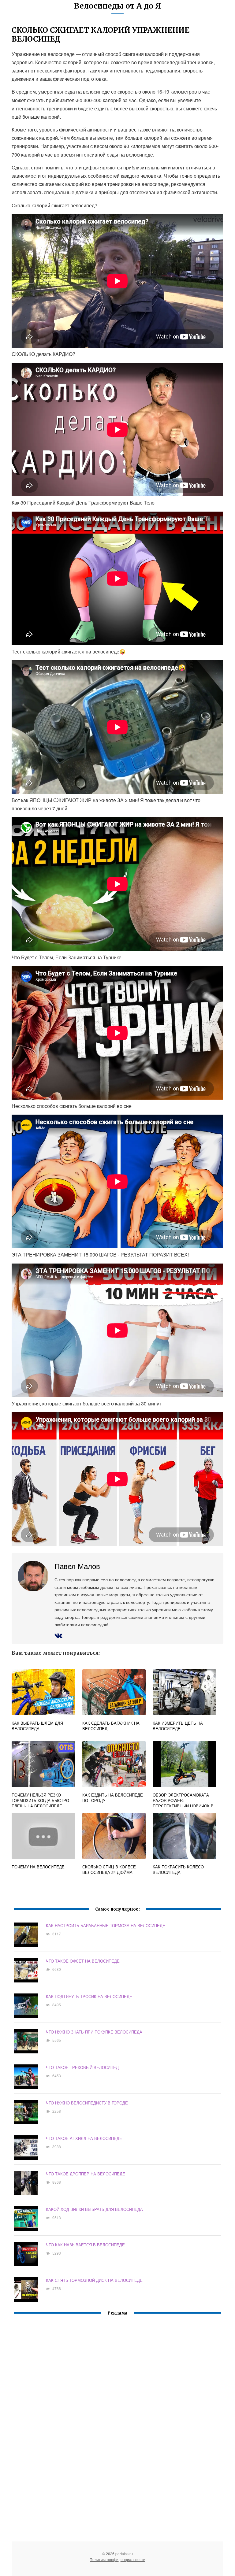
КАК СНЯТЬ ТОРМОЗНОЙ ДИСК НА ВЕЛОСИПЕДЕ (94, 2280)
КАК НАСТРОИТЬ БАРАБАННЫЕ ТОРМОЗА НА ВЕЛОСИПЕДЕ (106, 1925)
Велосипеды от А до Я (117, 6)
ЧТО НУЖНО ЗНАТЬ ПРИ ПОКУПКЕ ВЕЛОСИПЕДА (94, 2032)
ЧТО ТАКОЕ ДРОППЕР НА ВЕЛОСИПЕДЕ (86, 2174)
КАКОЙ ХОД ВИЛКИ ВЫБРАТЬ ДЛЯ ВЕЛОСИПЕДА (94, 2209)
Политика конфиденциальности (117, 2559)
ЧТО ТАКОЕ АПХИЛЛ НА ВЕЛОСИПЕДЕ (84, 2138)
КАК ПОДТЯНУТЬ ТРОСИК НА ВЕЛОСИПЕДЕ (89, 1996)
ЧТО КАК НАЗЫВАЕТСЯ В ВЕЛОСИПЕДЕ (85, 2245)
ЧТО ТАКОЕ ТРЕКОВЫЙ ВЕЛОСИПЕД (82, 2067)
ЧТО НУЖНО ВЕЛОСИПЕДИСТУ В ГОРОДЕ (87, 2103)
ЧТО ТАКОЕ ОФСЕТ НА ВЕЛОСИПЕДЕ (83, 1961)
